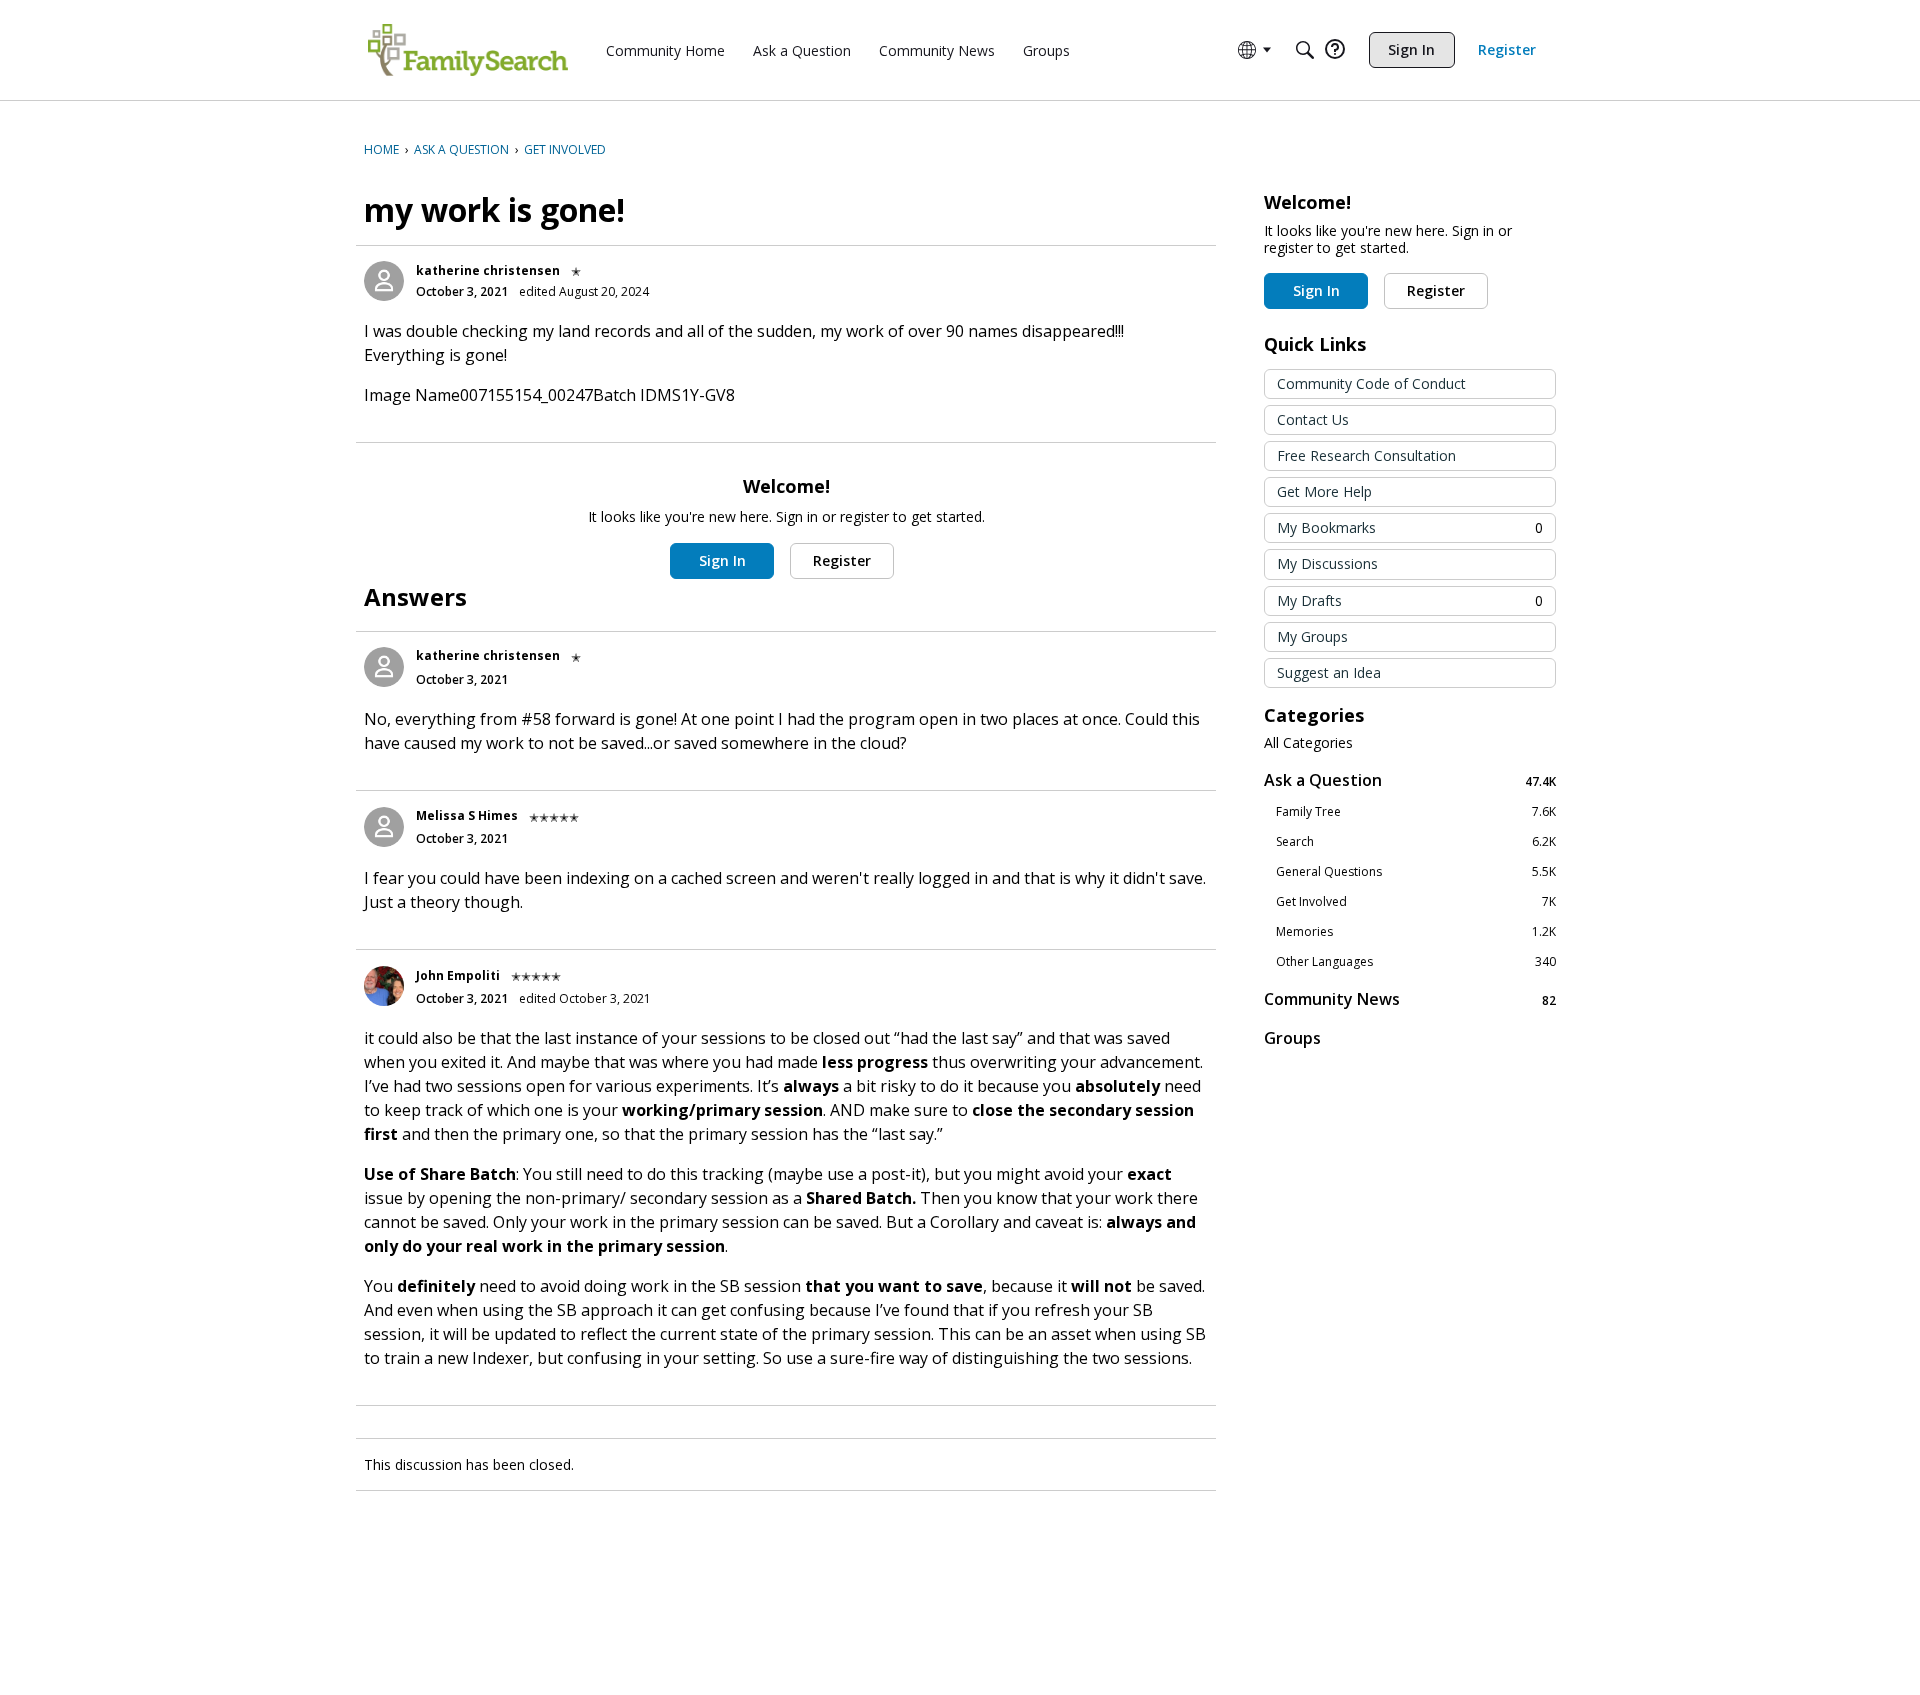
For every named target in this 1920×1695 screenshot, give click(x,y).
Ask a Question (1410, 780)
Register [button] (842, 560)
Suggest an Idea (1329, 672)
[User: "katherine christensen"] (384, 281)
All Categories (1308, 743)
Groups (1292, 1038)
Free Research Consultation (1366, 455)
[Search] (1305, 50)
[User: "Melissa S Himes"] (384, 827)
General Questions (1416, 872)
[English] (468, 50)
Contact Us (1313, 419)
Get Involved (1416, 902)
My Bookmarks (1410, 527)
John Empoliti (458, 975)
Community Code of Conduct (1371, 383)
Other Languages (1416, 962)
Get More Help (1324, 491)
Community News (1410, 999)
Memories (1416, 932)
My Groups (1312, 636)
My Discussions (1327, 563)
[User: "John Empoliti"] (384, 986)
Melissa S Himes (467, 815)
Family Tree (1416, 812)
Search (1416, 842)
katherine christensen (488, 270)
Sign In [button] (722, 560)
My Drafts (1410, 600)
